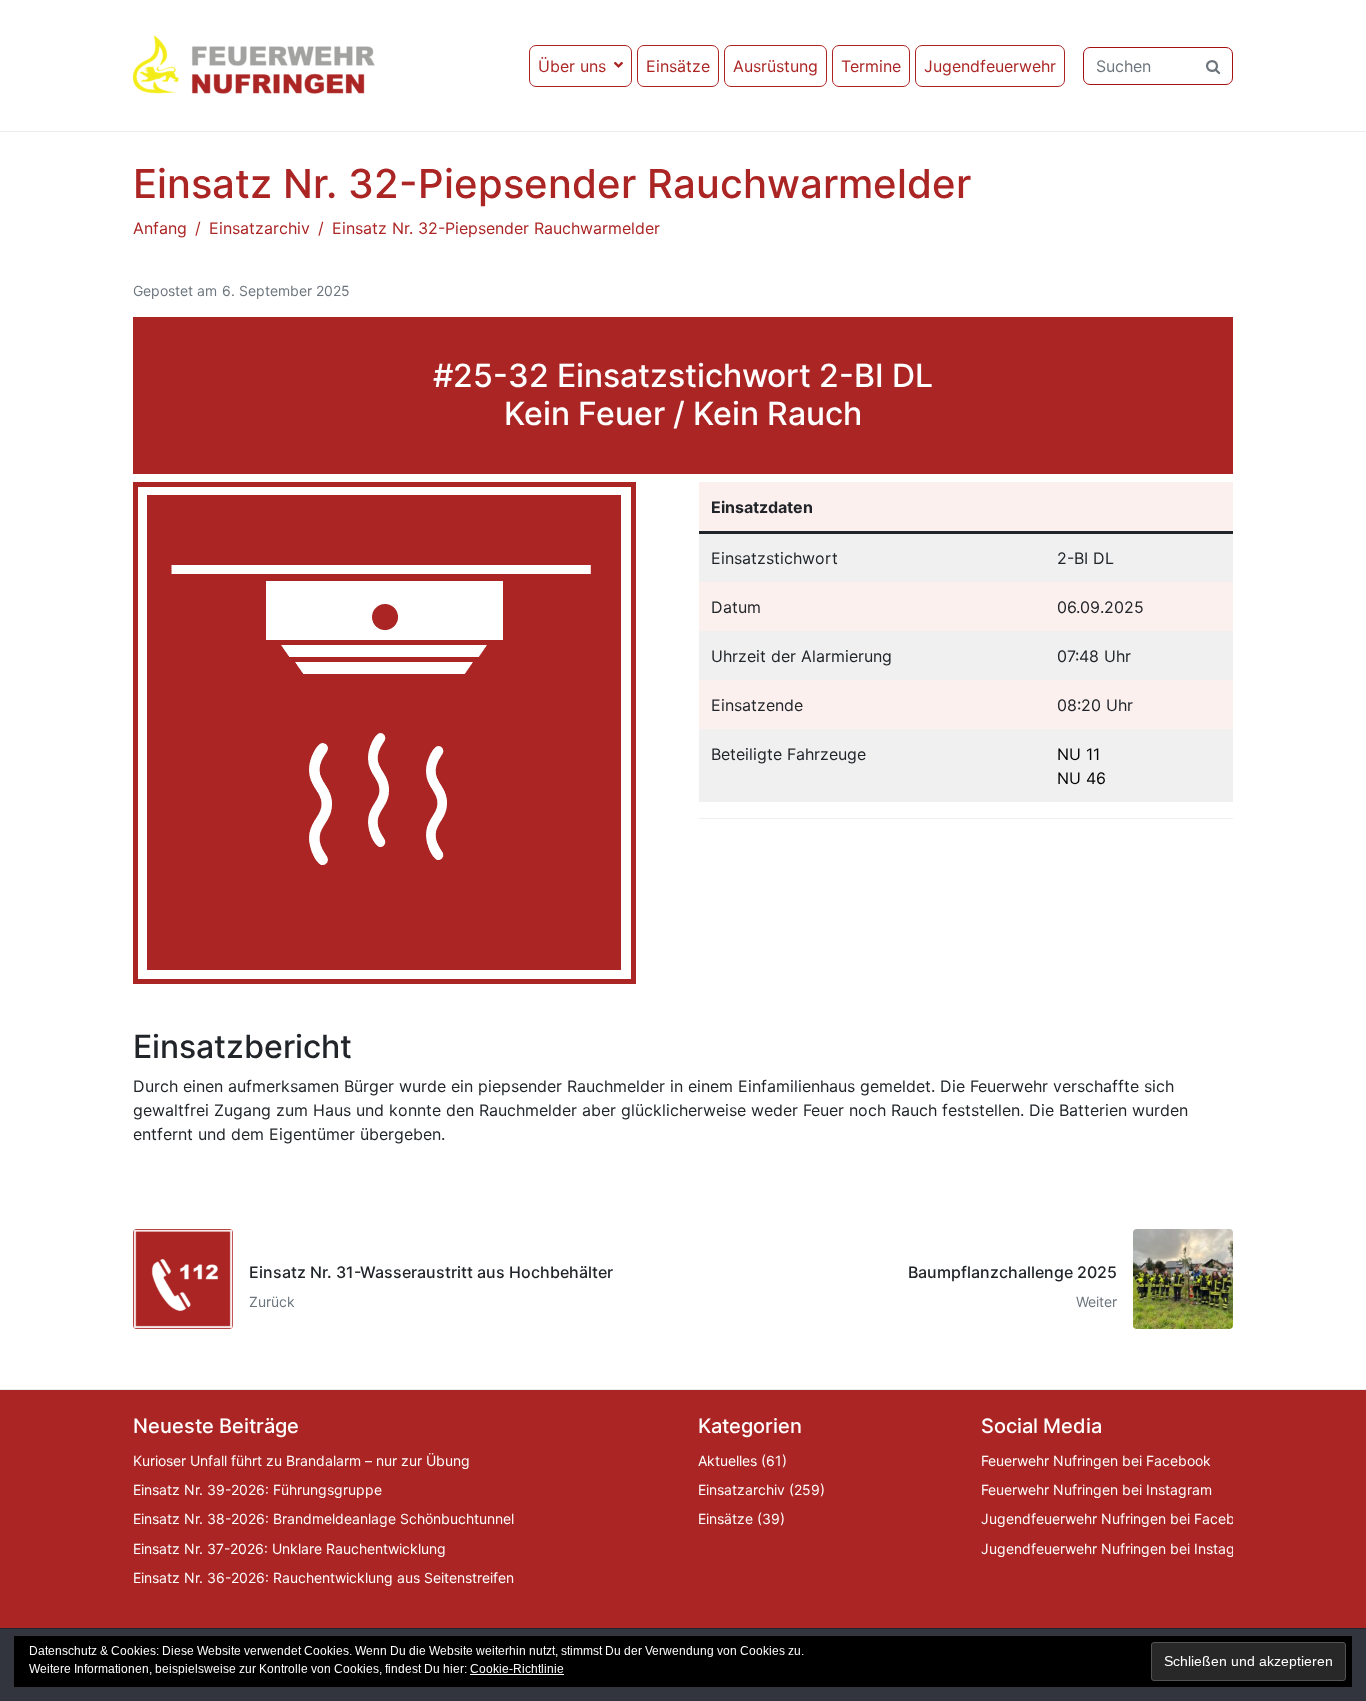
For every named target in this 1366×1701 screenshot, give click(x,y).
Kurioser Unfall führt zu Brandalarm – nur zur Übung (301, 1460)
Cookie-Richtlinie (517, 1669)
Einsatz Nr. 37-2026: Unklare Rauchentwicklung (289, 1548)
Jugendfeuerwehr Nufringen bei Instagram (1120, 1548)
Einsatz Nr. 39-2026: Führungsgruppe (257, 1489)
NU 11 (1078, 754)
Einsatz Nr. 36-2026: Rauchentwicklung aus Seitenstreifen (323, 1577)
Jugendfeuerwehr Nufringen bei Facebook (1120, 1518)
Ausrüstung (775, 66)
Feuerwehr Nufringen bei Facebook (1096, 1460)
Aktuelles (727, 1460)
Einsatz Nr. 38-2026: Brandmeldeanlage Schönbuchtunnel (323, 1518)
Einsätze (678, 66)
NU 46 (1081, 778)
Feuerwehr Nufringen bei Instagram (1096, 1489)
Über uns (572, 66)
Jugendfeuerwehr (990, 66)
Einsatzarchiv (741, 1489)
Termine (871, 66)
